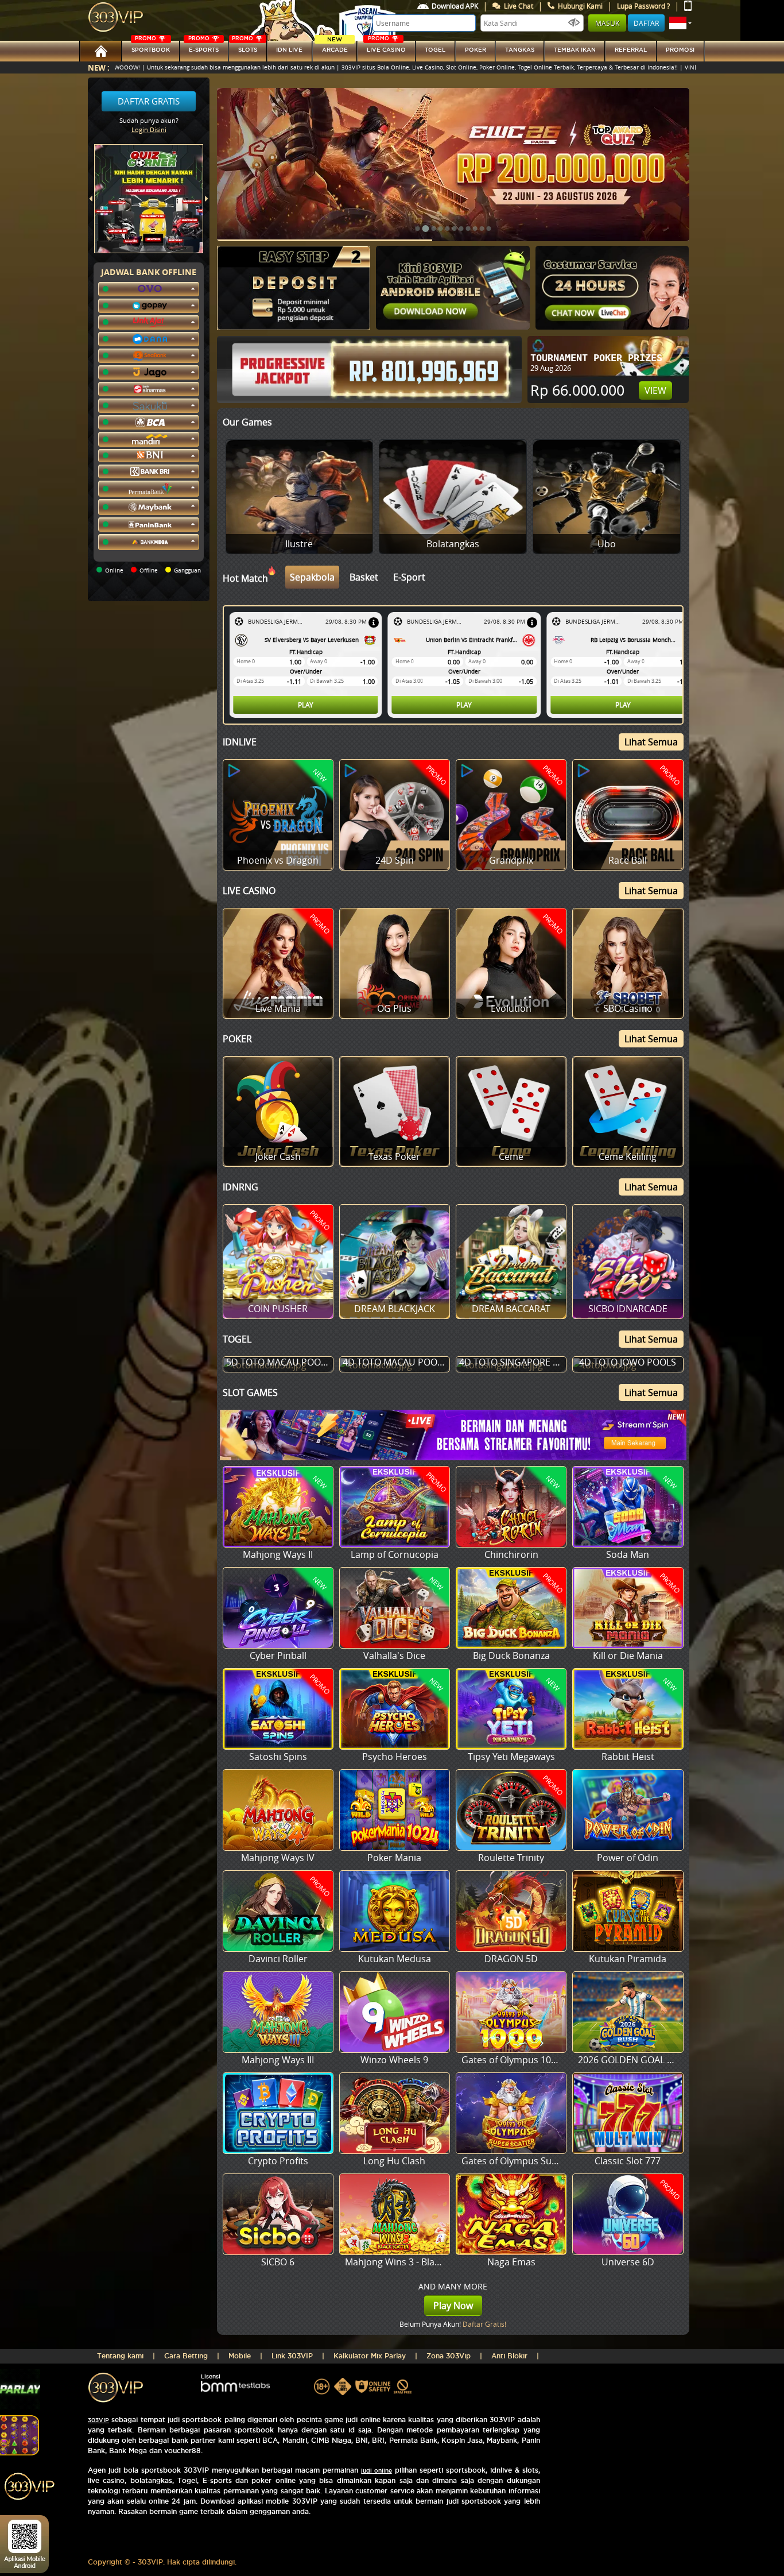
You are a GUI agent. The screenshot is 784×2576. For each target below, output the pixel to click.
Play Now (453, 2306)
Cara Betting (186, 2356)
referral (631, 50)
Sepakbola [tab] (312, 577)
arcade (335, 47)
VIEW (655, 390)
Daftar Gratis (149, 101)
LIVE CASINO (386, 47)
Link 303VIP (292, 2356)
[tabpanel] (456, 665)
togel (435, 50)
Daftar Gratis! (484, 2324)
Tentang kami (120, 2356)
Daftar (646, 23)
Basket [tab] (364, 577)
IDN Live (289, 50)
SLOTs (244, 47)
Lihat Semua (651, 742)
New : (99, 67)
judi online (377, 2471)
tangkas (520, 50)
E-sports (203, 47)
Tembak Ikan (575, 50)
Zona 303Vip (449, 2356)
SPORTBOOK (151, 47)
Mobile (240, 2356)
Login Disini (149, 129)
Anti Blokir (509, 2356)
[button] (680, 23)
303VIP (98, 2420)
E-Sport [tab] (409, 577)
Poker (476, 50)
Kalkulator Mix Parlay (370, 2356)
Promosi (680, 50)
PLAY (306, 705)
